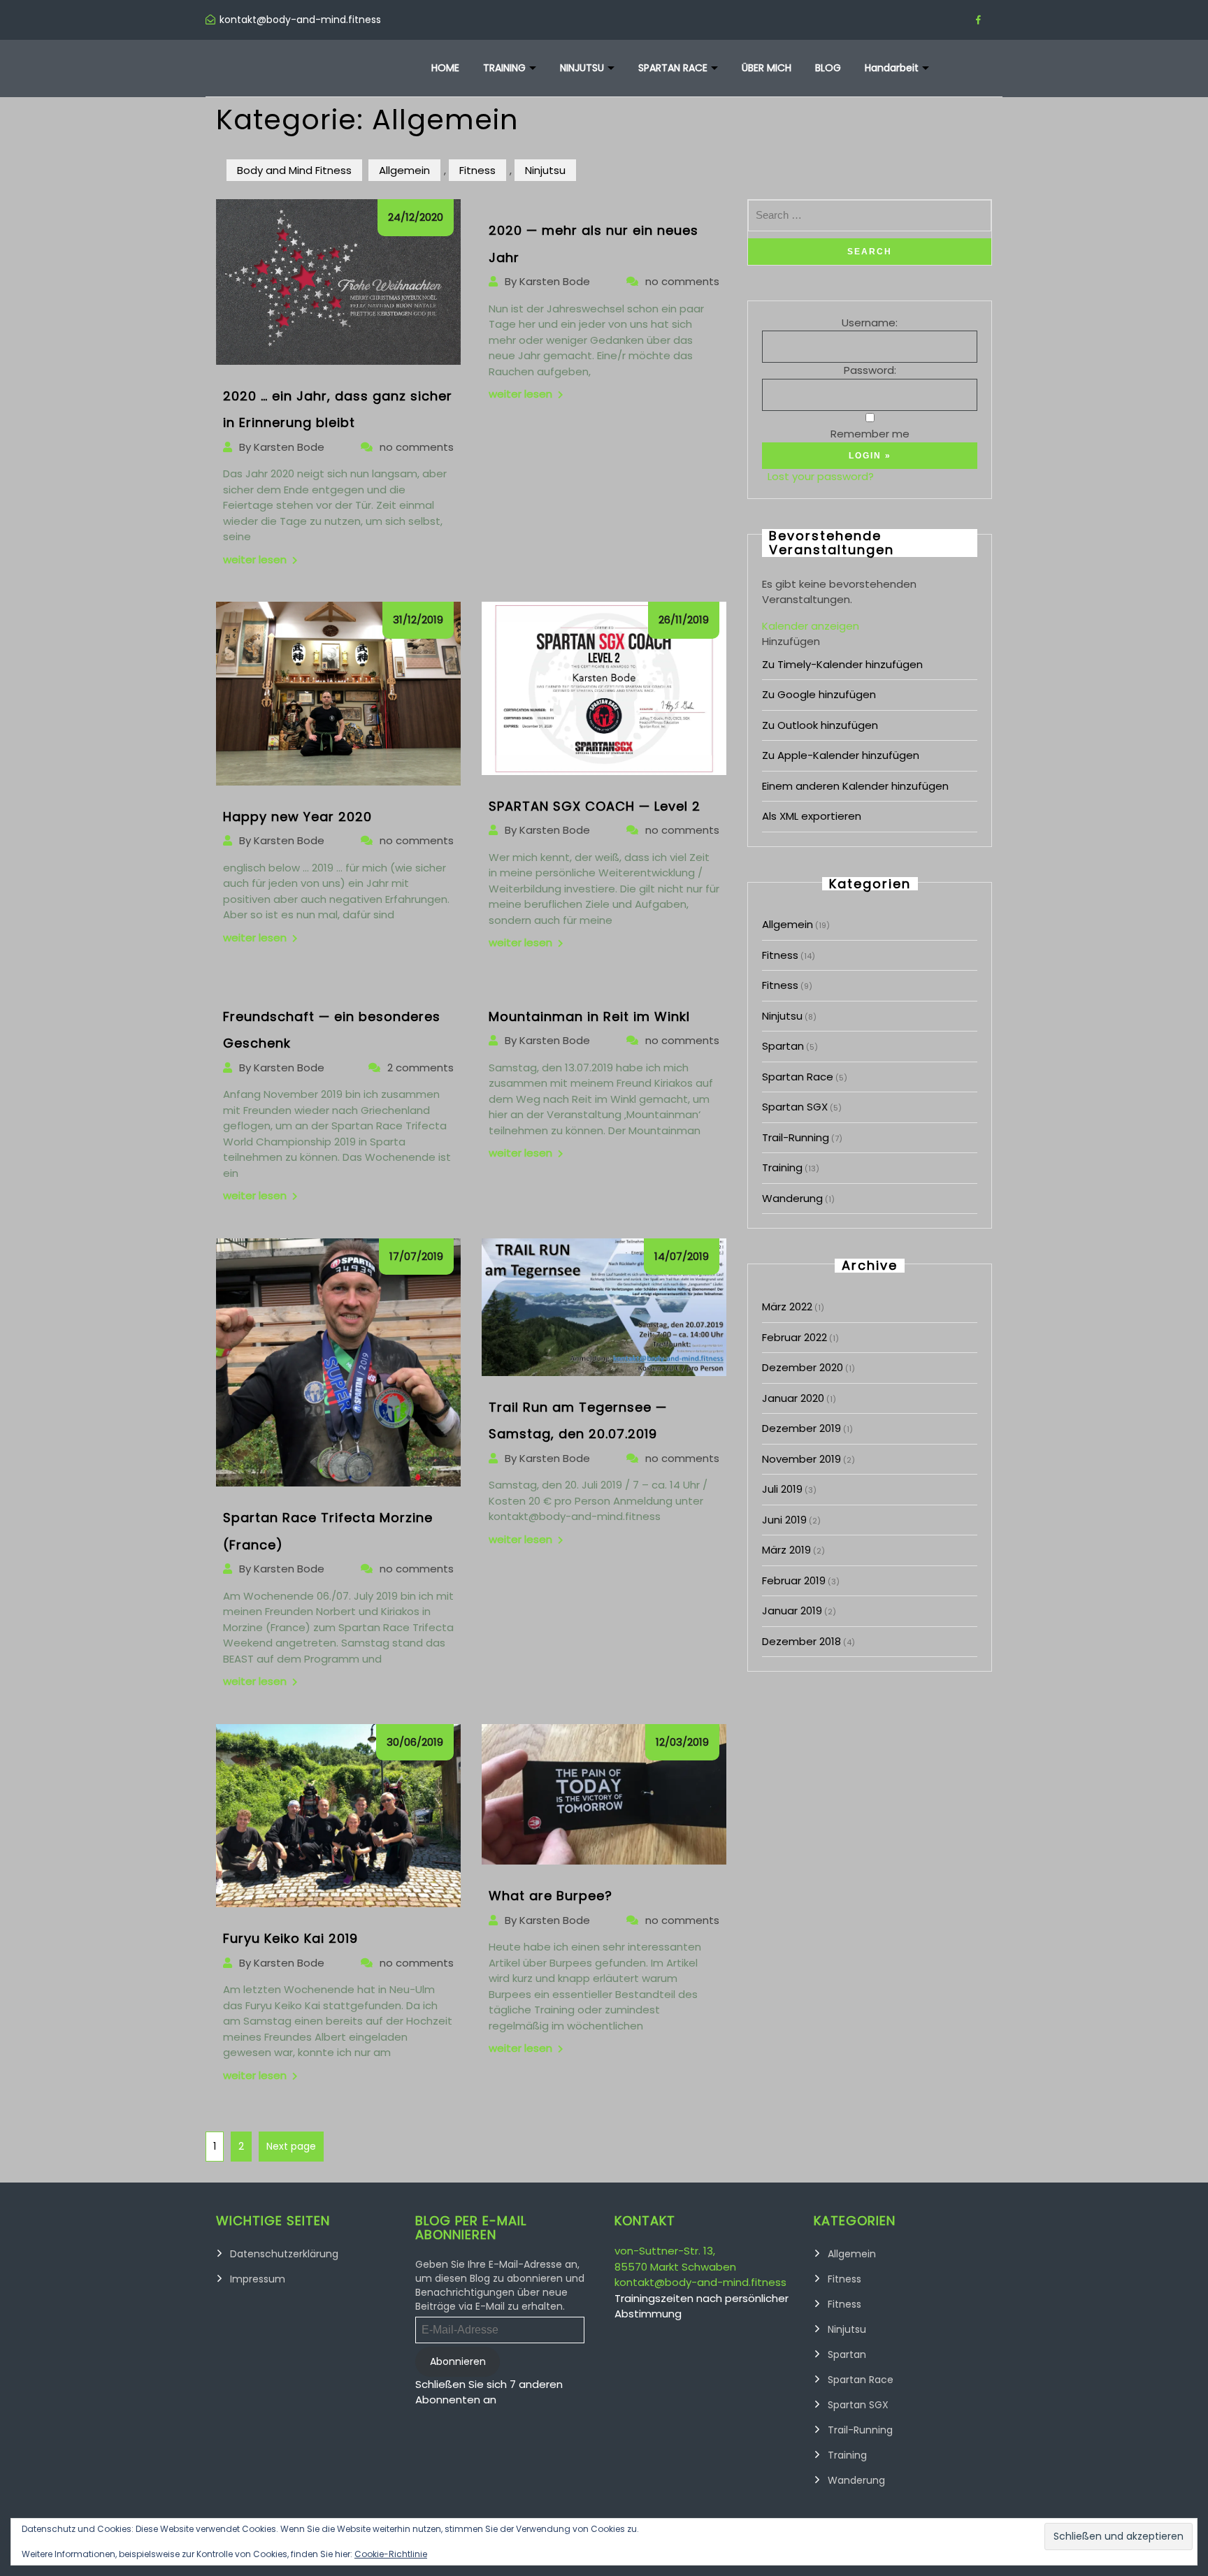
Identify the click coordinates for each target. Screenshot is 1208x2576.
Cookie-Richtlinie (391, 2554)
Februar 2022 (794, 1337)
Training (782, 1167)
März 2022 (787, 1307)
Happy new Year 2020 (297, 817)
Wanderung (792, 1198)
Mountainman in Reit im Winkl (589, 1016)
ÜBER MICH (767, 68)
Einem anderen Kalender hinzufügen (855, 786)
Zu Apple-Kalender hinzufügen (841, 755)
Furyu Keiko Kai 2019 (290, 1938)
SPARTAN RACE (673, 68)
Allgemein (404, 170)
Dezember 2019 (801, 1428)
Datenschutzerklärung (284, 2254)
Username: (870, 323)
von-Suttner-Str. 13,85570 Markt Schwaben (675, 2259)
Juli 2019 (782, 1489)
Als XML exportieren (812, 816)
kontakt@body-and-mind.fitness (700, 2282)
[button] (791, 641)
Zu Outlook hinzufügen (820, 725)
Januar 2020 (793, 1398)
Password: (870, 370)
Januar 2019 (792, 1611)
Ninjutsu (545, 170)
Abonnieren (458, 2361)
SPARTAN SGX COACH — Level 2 (595, 806)
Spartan (783, 1046)
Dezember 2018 (801, 1641)
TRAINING (504, 68)
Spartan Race (798, 1077)
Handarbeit (892, 68)
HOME (445, 68)
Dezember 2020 (803, 1367)
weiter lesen (255, 559)
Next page (291, 2146)
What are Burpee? (551, 1896)
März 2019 (786, 1550)
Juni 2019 (784, 1520)
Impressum (258, 2279)
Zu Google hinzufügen (819, 694)
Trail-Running (796, 1137)
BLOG (828, 68)
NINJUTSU (582, 68)
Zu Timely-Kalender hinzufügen (842, 664)
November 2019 (801, 1459)
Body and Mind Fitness (294, 170)
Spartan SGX (795, 1107)
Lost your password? (821, 476)
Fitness (477, 170)
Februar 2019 (794, 1580)
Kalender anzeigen (811, 626)
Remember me (870, 434)
